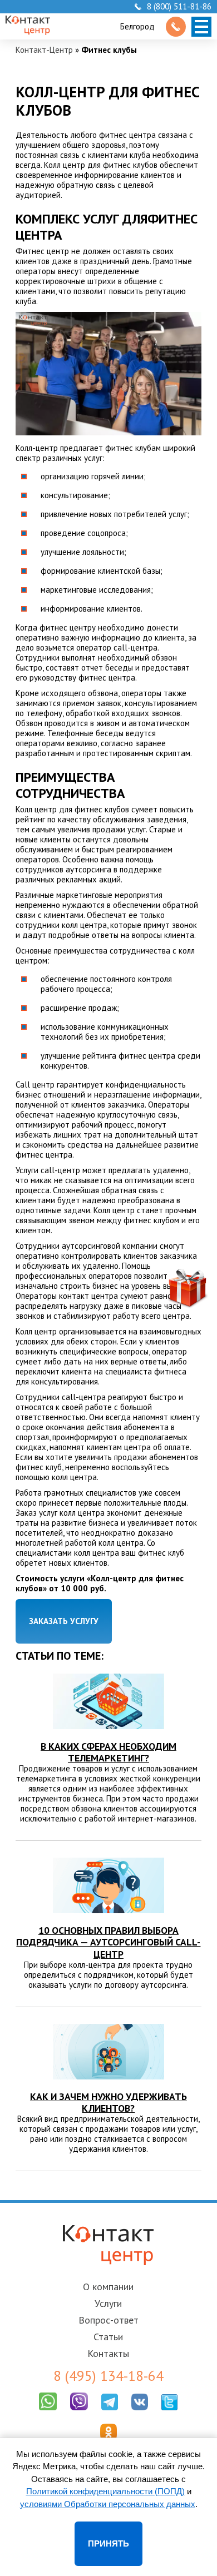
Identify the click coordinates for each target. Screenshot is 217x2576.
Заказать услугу (64, 1621)
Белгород (137, 26)
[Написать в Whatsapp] (48, 2413)
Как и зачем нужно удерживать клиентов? (108, 2102)
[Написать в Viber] (79, 2413)
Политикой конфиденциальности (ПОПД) (105, 2491)
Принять (108, 2543)
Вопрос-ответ (108, 2320)
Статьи (108, 2337)
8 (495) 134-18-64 (108, 2376)
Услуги (108, 2303)
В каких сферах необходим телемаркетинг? (108, 1752)
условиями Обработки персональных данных (108, 2504)
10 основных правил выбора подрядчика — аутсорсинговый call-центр (108, 1942)
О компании (108, 2287)
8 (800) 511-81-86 (179, 7)
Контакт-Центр (44, 50)
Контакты (108, 2353)
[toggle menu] (201, 27)
